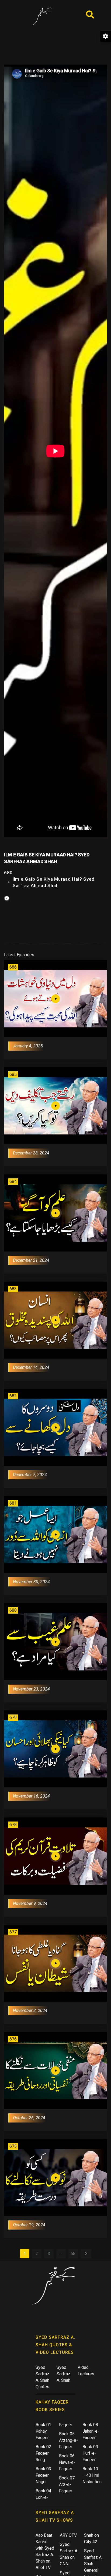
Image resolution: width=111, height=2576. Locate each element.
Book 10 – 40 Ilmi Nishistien (92, 2475)
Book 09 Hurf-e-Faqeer (90, 2453)
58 (73, 2254)
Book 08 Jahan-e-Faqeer (91, 2431)
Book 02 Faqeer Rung (43, 2453)
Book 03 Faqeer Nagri (43, 2475)
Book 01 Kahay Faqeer (43, 2431)
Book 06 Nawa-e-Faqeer (67, 2462)
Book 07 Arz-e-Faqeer (67, 2484)
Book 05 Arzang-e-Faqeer (68, 2440)
